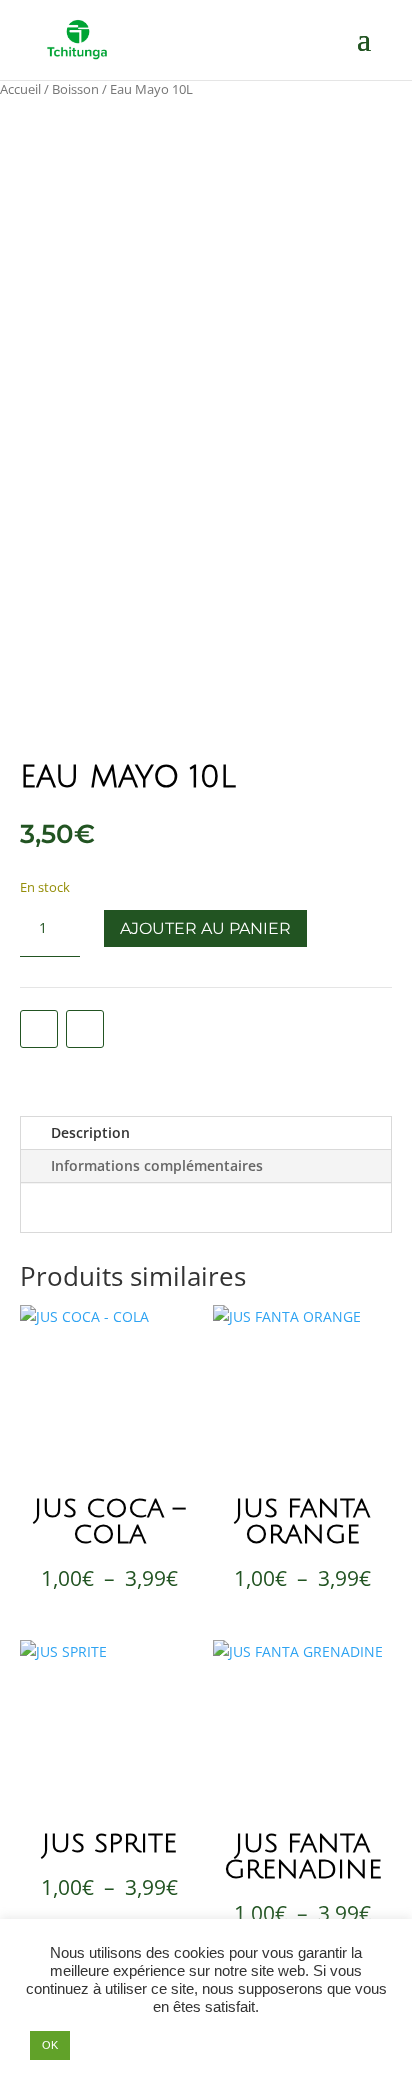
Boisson (75, 89)
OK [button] (50, 2045)
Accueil (20, 89)
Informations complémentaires (157, 1165)
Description (90, 1132)
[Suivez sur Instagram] (85, 1029)
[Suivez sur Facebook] (39, 1029)
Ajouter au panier (205, 928)
